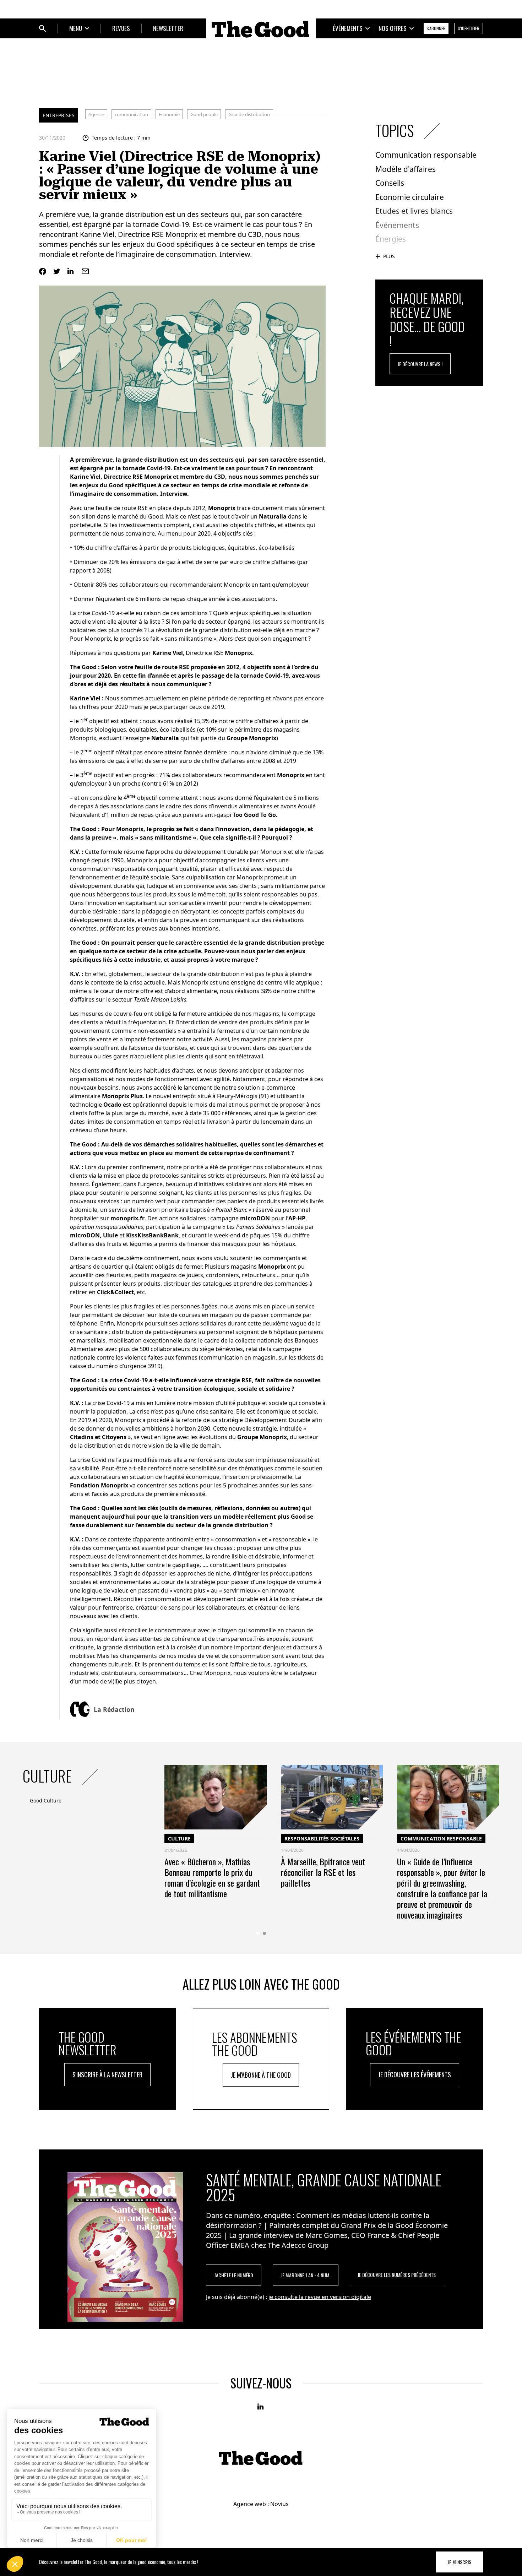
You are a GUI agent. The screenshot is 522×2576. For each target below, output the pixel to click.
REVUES (121, 28)
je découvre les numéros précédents (397, 2275)
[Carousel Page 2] (264, 1933)
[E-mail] (85, 271)
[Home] (261, 29)
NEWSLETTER (168, 28)
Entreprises (59, 115)
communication (131, 114)
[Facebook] (43, 271)
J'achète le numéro (234, 2275)
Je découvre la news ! (420, 364)
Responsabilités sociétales (322, 1839)
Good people (204, 114)
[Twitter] (57, 271)
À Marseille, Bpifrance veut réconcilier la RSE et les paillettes (323, 1872)
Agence (96, 114)
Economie (169, 114)
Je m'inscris (460, 2562)
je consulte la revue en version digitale (320, 2297)
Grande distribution (249, 114)
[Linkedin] (71, 271)
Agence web (250, 2504)
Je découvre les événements (415, 2075)
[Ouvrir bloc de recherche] (43, 28)
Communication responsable (441, 1839)
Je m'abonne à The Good (261, 2075)
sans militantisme (189, 639)
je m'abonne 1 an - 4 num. (306, 2275)
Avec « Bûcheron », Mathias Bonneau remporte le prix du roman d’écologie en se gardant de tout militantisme (212, 1877)
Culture (179, 1839)
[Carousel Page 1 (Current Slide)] (258, 1933)
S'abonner (436, 28)
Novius (279, 2504)
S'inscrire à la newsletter (107, 2075)
